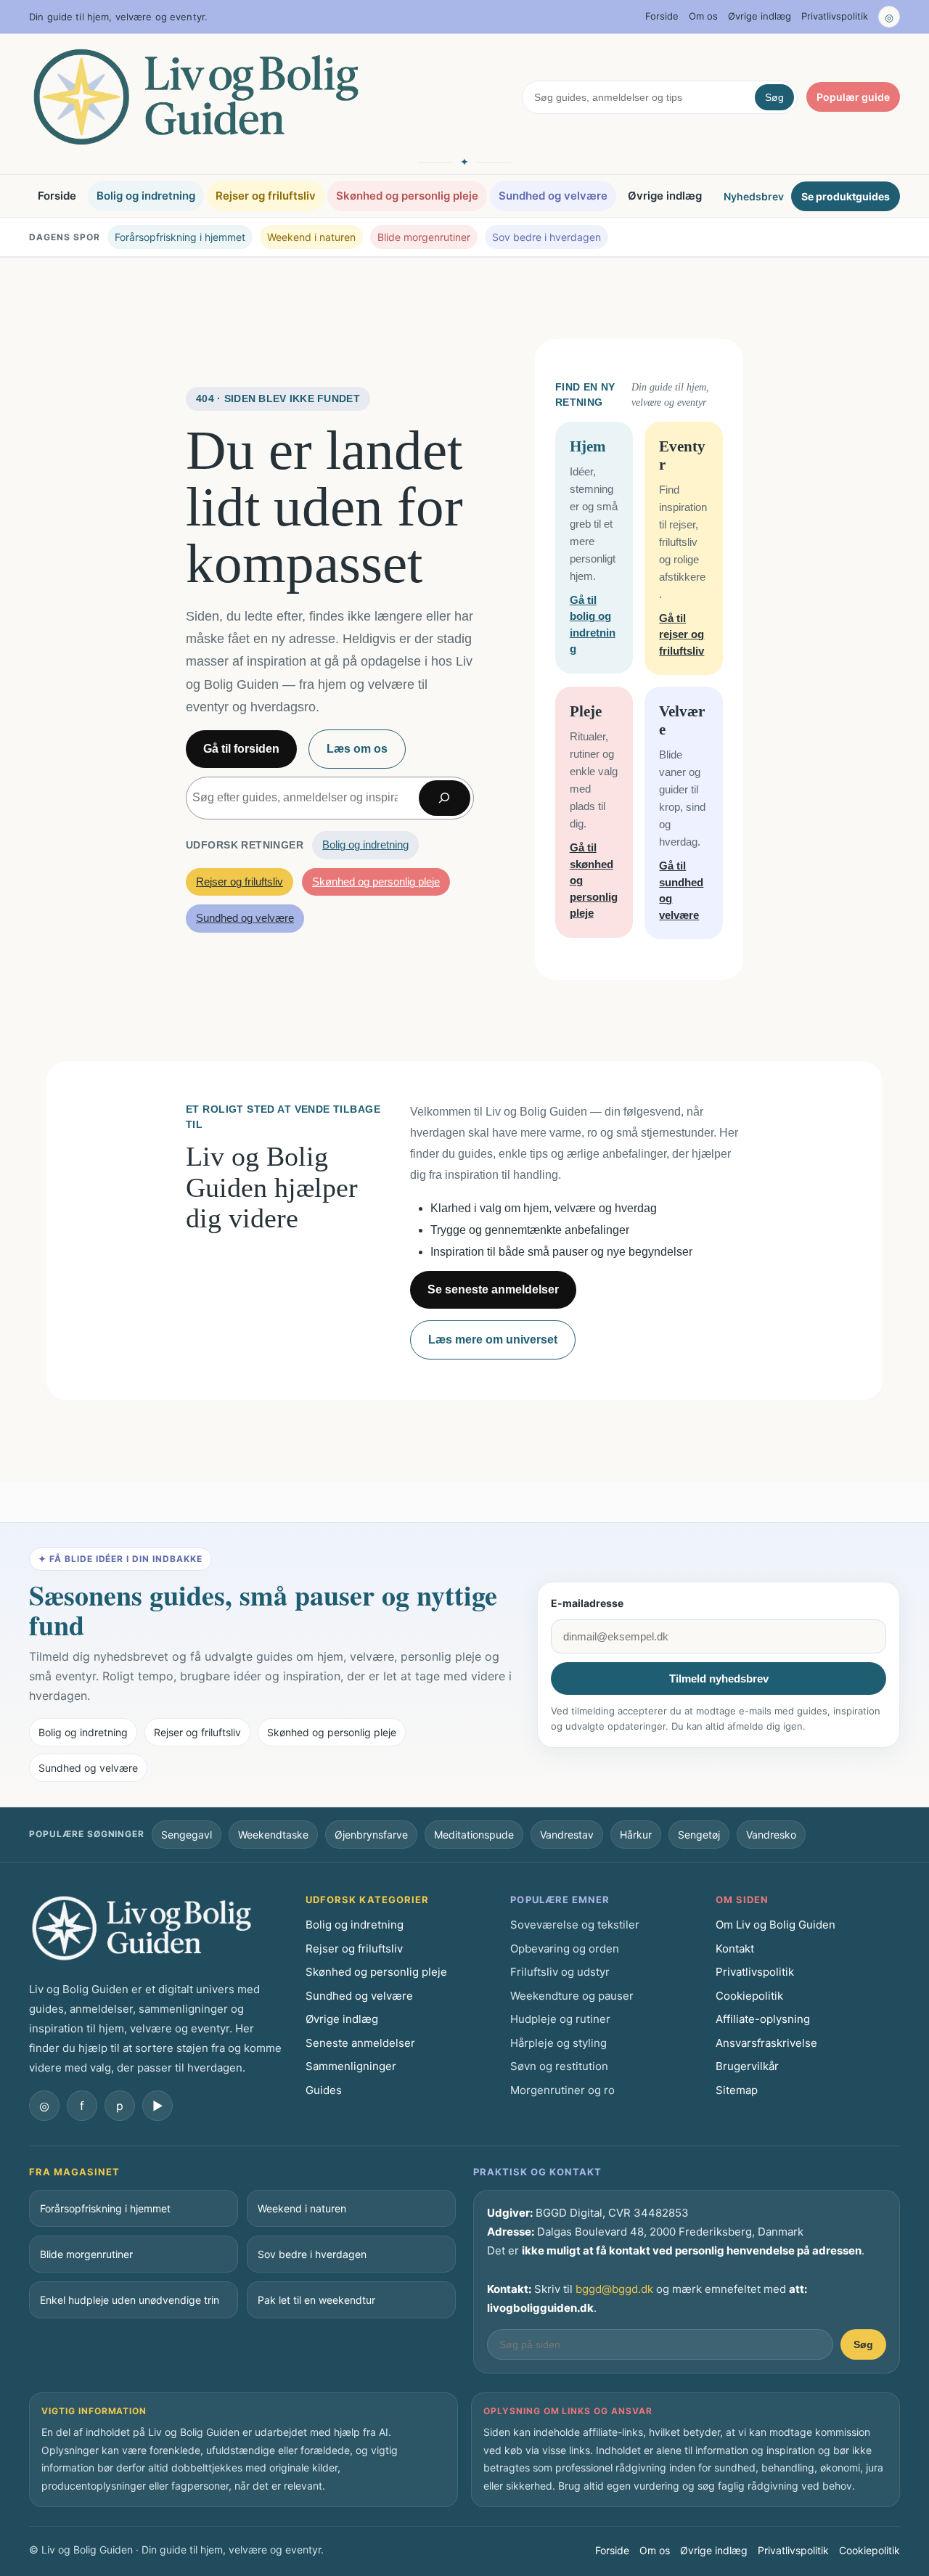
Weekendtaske (273, 1835)
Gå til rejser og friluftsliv (682, 634)
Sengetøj (699, 1835)
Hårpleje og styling (558, 2043)
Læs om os (357, 749)
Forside (662, 16)
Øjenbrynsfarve (371, 1835)
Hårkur (636, 1835)
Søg (774, 97)
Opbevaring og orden (565, 1949)
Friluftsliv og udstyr (560, 1972)
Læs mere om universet (493, 1340)
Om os (703, 16)
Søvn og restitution (559, 2066)
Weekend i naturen (311, 237)
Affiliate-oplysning (763, 2019)
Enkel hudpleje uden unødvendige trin (130, 2300)
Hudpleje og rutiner (560, 2019)
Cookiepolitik (749, 1996)
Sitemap (737, 2090)
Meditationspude (474, 1835)
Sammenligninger (351, 2066)
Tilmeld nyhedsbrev (719, 1679)
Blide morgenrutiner (424, 237)
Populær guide (853, 97)
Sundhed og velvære (553, 196)
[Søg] (445, 798)
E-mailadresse (587, 1603)
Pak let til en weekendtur (316, 2300)
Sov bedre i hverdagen (547, 237)
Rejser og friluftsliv (266, 196)
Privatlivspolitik (835, 16)
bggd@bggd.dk (614, 2289)
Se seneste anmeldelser (493, 1289)
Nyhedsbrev (754, 196)
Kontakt (735, 1949)
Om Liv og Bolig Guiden (775, 1925)
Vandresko (771, 1835)
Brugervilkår (747, 2066)
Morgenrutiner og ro (562, 2090)
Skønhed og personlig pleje (407, 196)
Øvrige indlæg (760, 16)
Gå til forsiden (241, 749)
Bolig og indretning (146, 196)
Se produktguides (846, 196)
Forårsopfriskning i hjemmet (180, 237)
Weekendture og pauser (572, 1996)
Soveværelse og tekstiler (575, 1925)
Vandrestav (567, 1835)
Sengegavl (187, 1835)
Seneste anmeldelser (360, 2043)
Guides (324, 2090)
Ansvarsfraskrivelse (766, 2043)
